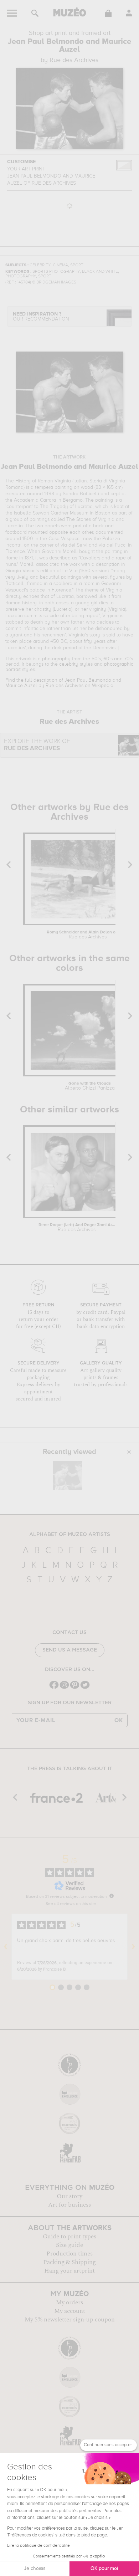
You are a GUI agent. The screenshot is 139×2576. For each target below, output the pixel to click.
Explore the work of (37, 745)
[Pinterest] (75, 1688)
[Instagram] (64, 1688)
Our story (69, 2196)
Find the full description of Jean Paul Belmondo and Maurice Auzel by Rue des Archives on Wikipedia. (63, 683)
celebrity (69, 664)
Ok (119, 1720)
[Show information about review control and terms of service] (112, 1896)
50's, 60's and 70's (112, 659)
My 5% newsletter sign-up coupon (70, 2320)
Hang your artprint (69, 2271)
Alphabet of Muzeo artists (70, 1535)
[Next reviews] (133, 1947)
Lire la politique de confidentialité (38, 2546)
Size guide (69, 2245)
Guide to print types (69, 2237)
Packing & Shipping (69, 2262)
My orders (69, 2303)
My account (70, 2311)
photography (56, 659)
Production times (69, 2254)
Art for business (69, 2205)
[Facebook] (54, 1688)
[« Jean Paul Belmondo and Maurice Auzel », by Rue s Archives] (68, 1475)
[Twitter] (85, 1688)
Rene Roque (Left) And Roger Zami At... (77, 1228)
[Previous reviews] (6, 1947)
